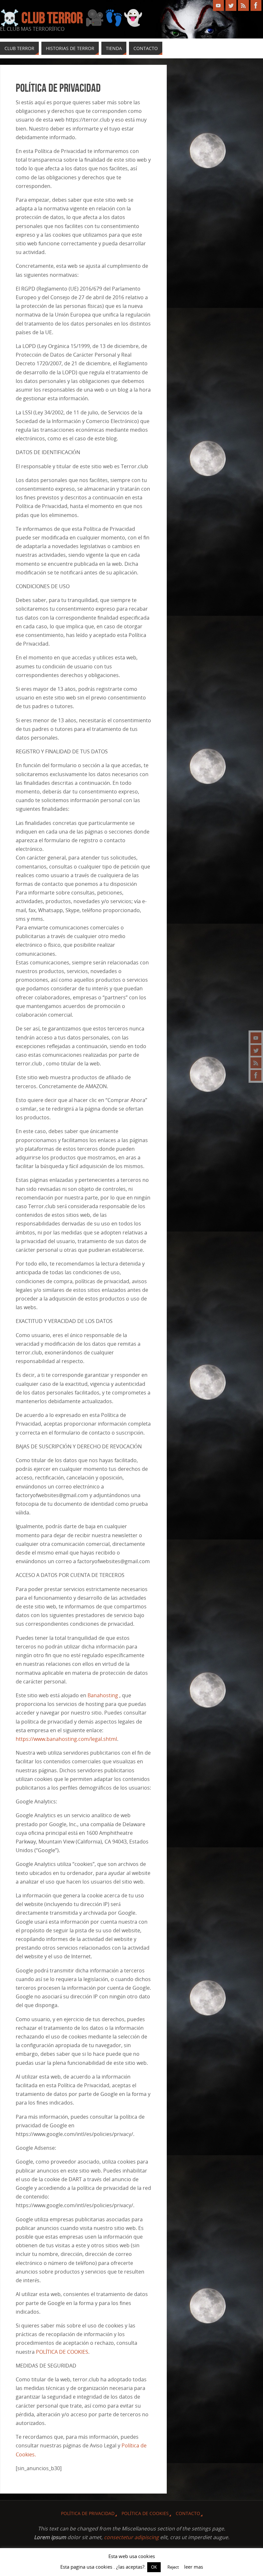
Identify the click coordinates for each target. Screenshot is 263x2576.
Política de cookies (145, 2513)
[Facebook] (256, 1075)
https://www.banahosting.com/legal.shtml (66, 1739)
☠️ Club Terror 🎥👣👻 (71, 18)
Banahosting (103, 1695)
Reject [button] (173, 2567)
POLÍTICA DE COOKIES (62, 2352)
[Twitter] (256, 1050)
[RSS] (256, 1063)
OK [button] (154, 2567)
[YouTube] (256, 1038)
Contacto (188, 2513)
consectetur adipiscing (131, 2537)
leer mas (194, 2567)
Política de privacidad (88, 2513)
